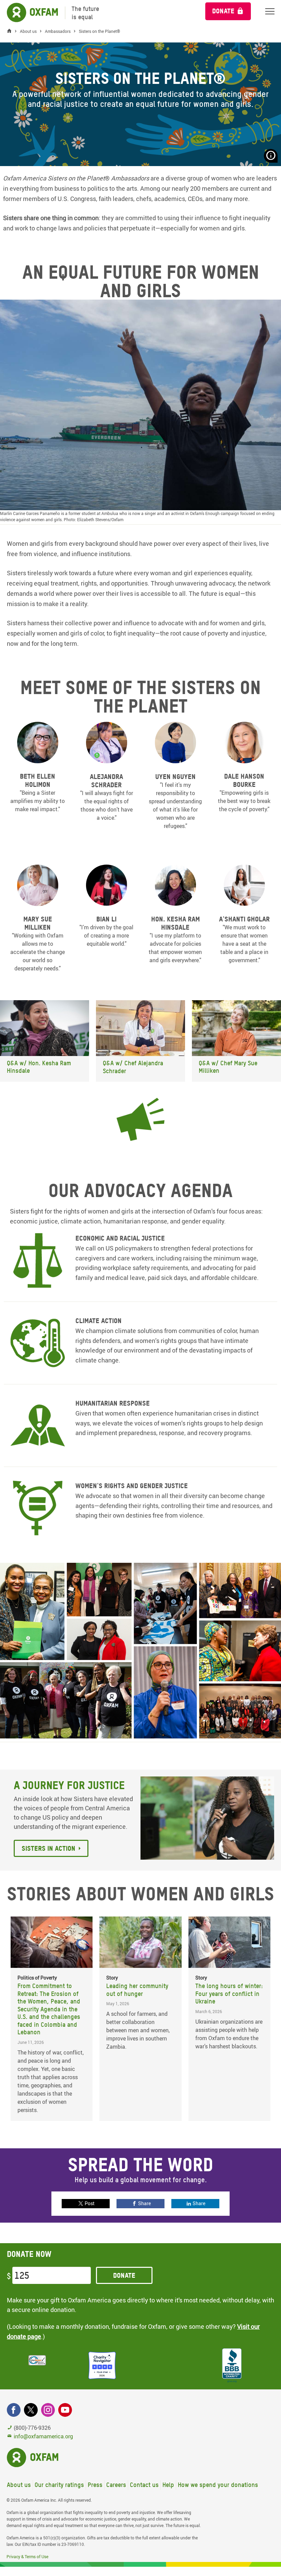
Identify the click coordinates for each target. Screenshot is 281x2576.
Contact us (144, 2485)
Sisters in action (48, 1848)
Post (90, 2203)
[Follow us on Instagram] (48, 2410)
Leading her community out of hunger (137, 1990)
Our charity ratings (59, 2485)
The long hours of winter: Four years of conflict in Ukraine (229, 1994)
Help (168, 2485)
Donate (223, 11)
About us (19, 2485)
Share (144, 2203)
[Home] (11, 31)
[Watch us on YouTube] (65, 2410)
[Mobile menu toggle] (270, 11)
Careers (116, 2485)
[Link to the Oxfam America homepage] (29, 13)
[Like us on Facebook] (14, 2410)
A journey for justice (69, 1785)
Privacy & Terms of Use (27, 2556)
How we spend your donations (218, 2485)
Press (95, 2485)
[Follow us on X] (31, 2410)
